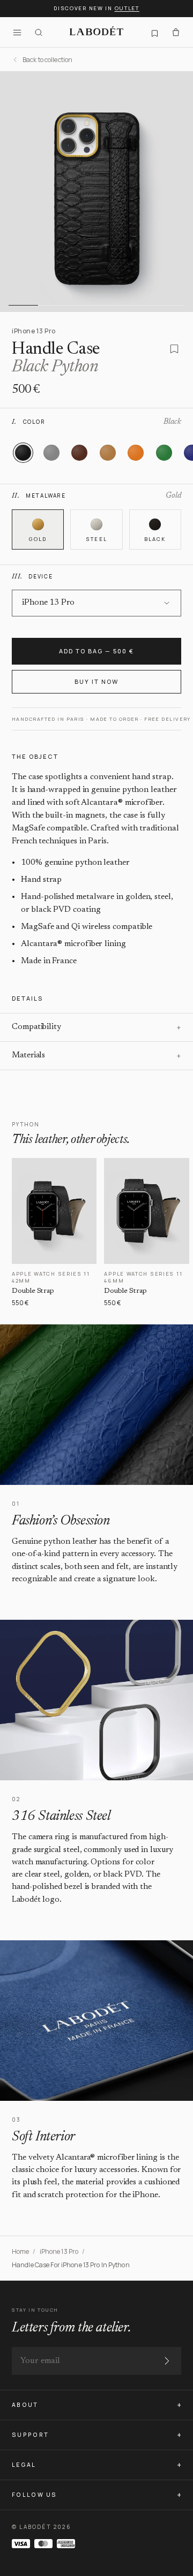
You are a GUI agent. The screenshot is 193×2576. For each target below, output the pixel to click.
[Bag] (176, 32)
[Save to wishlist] (174, 349)
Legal (24, 2465)
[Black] (23, 453)
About (25, 2405)
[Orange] (136, 453)
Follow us (35, 2495)
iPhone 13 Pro (59, 2251)
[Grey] (51, 453)
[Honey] (108, 453)
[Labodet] (96, 32)
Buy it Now (96, 681)
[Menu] (17, 32)
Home (20, 2251)
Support (30, 2435)
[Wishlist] (154, 32)
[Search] (39, 32)
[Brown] (79, 453)
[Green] (164, 453)
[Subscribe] (167, 2361)
